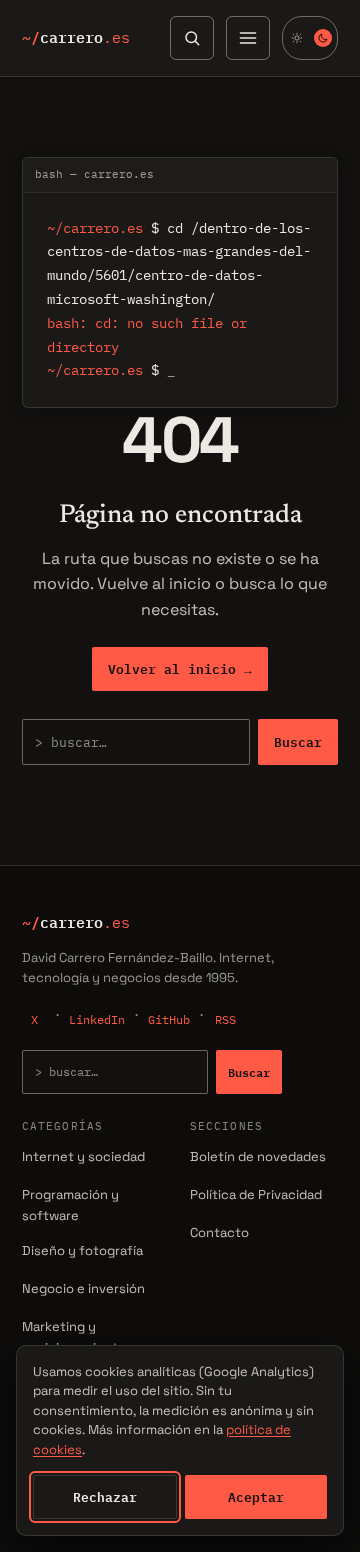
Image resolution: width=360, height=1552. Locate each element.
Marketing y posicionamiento (74, 1337)
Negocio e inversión (83, 1288)
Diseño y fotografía (82, 1250)
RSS (225, 1019)
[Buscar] (192, 38)
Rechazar (105, 1497)
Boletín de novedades (258, 1156)
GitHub (169, 1019)
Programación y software (70, 1205)
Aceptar (256, 1497)
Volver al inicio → (180, 669)
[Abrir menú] (248, 38)
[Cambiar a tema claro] (310, 38)
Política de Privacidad (256, 1194)
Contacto (219, 1232)
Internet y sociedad (83, 1156)
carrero (76, 38)
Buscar (298, 742)
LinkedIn (97, 1019)
